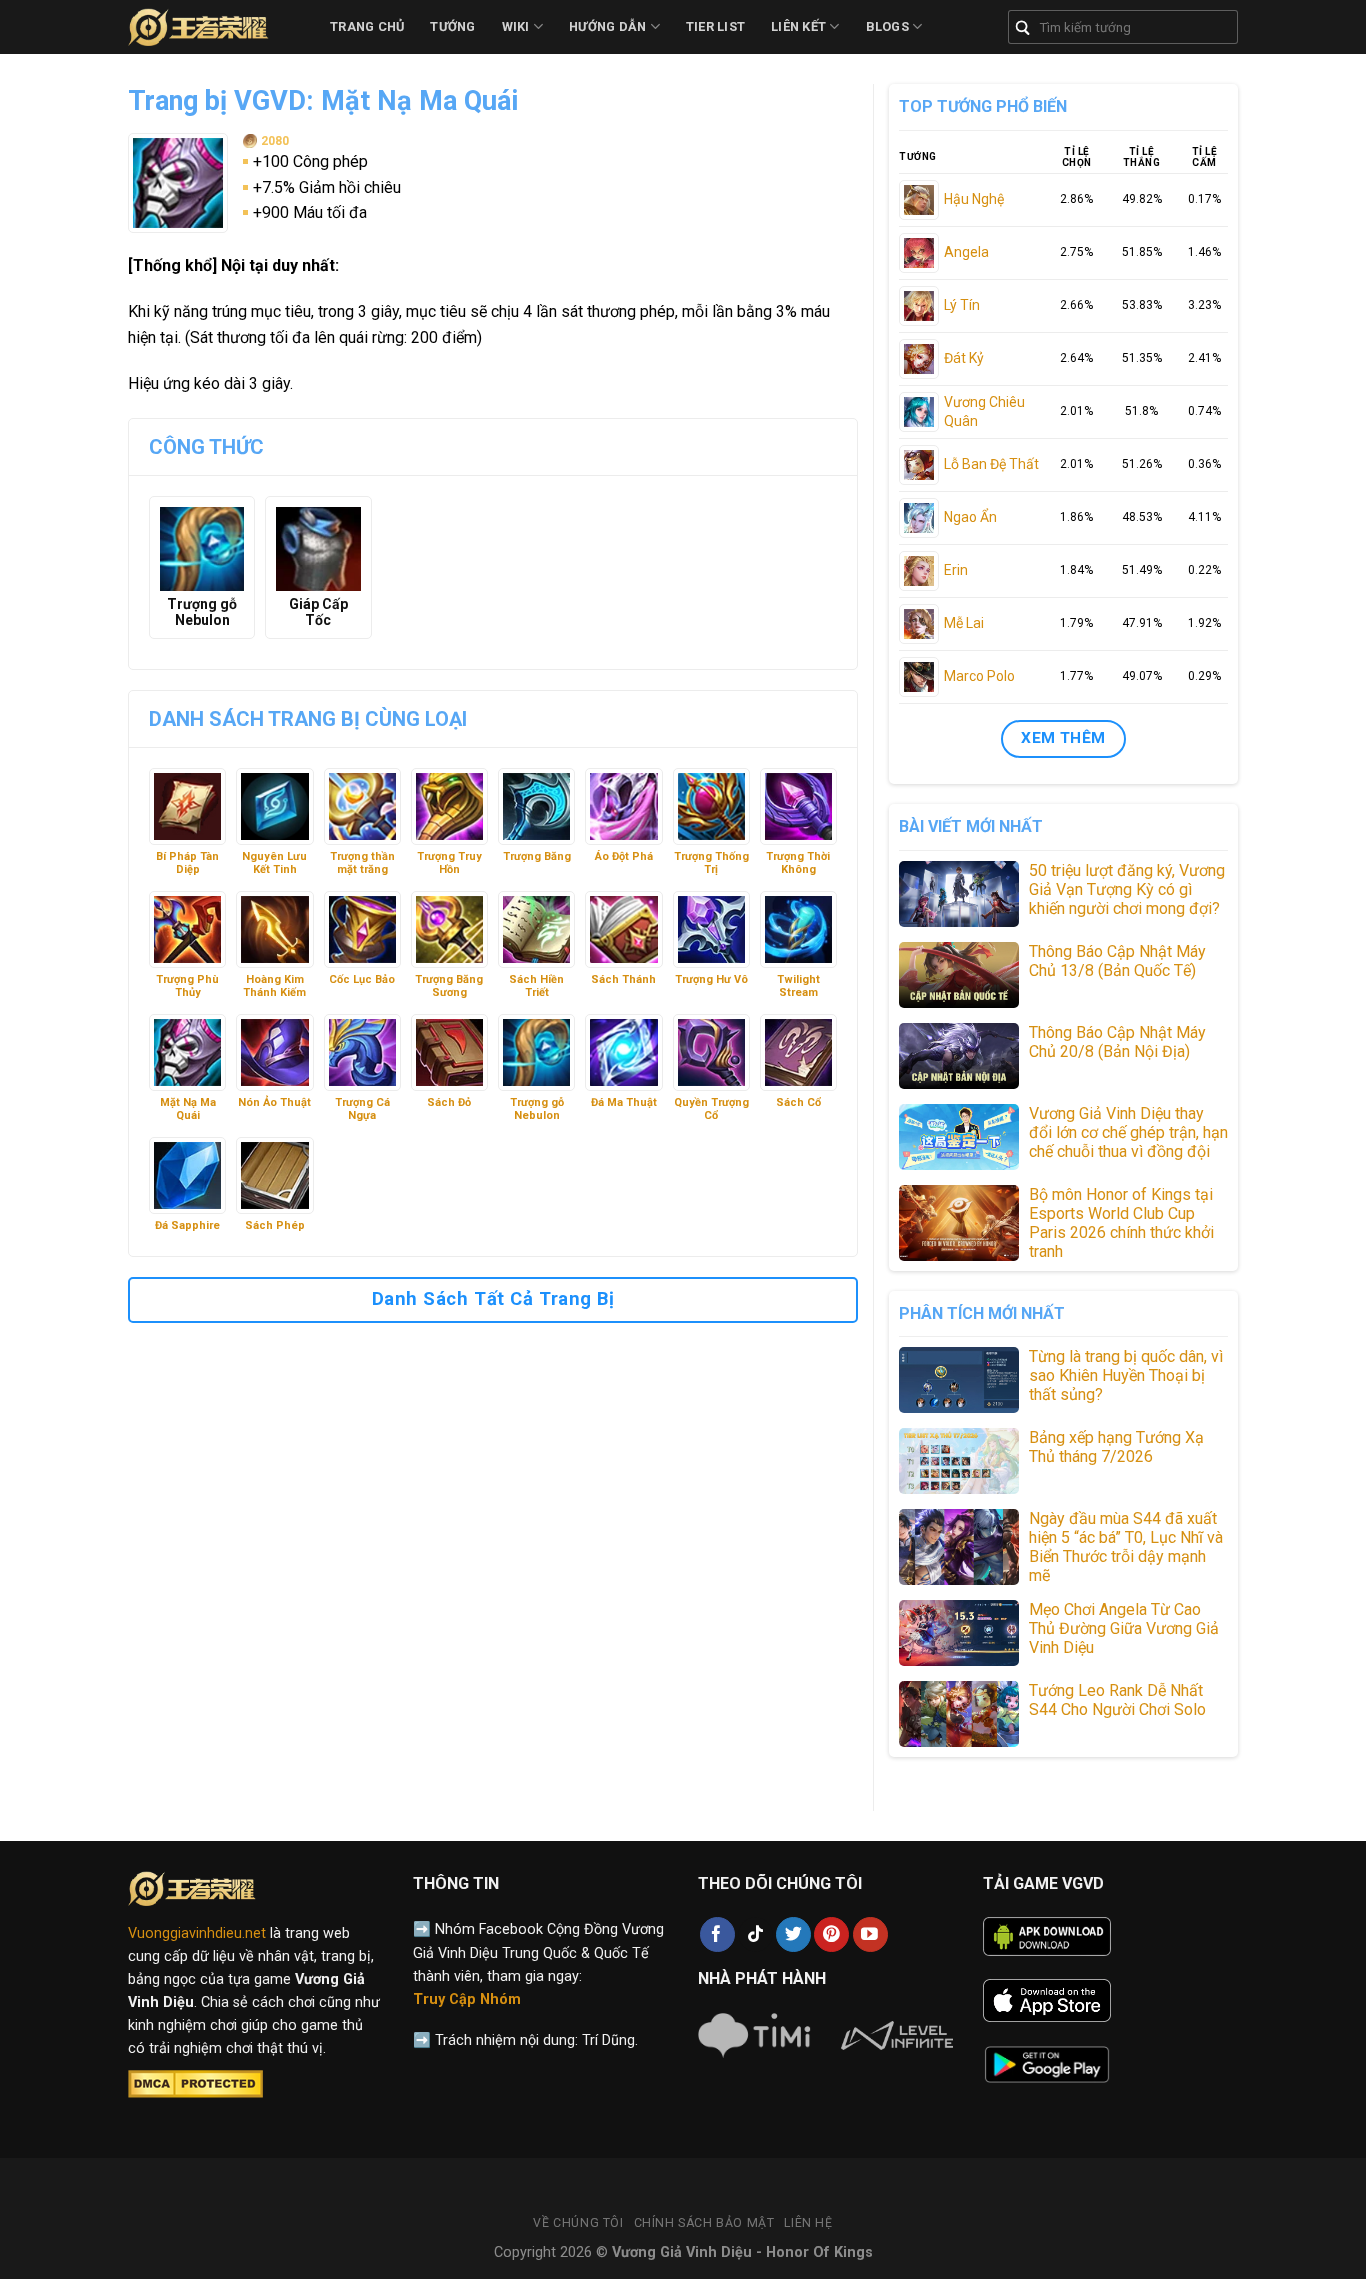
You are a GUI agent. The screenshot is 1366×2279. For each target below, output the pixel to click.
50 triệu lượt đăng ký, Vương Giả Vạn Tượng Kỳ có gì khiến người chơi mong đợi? (1127, 889)
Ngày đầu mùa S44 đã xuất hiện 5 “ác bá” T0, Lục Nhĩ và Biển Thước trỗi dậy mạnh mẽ (1126, 1547)
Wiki (516, 26)
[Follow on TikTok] (755, 1934)
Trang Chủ (367, 26)
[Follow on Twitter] (793, 1934)
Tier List (715, 26)
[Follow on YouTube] (870, 1934)
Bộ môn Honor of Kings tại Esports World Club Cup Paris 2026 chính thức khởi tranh (1121, 1223)
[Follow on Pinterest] (831, 1934)
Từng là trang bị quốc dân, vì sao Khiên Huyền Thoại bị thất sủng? (1126, 1375)
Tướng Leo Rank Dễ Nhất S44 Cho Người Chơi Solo (1117, 1700)
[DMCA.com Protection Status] (195, 2084)
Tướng (452, 26)
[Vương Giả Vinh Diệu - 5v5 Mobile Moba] (214, 27)
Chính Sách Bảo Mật (704, 2223)
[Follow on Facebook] (717, 1934)
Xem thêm (1063, 738)
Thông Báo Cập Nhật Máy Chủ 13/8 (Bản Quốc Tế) (1117, 961)
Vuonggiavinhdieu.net (197, 1933)
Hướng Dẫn (607, 26)
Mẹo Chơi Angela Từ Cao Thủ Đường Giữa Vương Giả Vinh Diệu (1124, 1628)
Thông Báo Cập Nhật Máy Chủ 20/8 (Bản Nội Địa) (1117, 1042)
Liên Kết (798, 26)
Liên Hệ (808, 2223)
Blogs (887, 26)
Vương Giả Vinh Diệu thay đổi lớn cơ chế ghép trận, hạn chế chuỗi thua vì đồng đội (1128, 1132)
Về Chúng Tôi (578, 2223)
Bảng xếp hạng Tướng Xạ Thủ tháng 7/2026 (1116, 1447)
